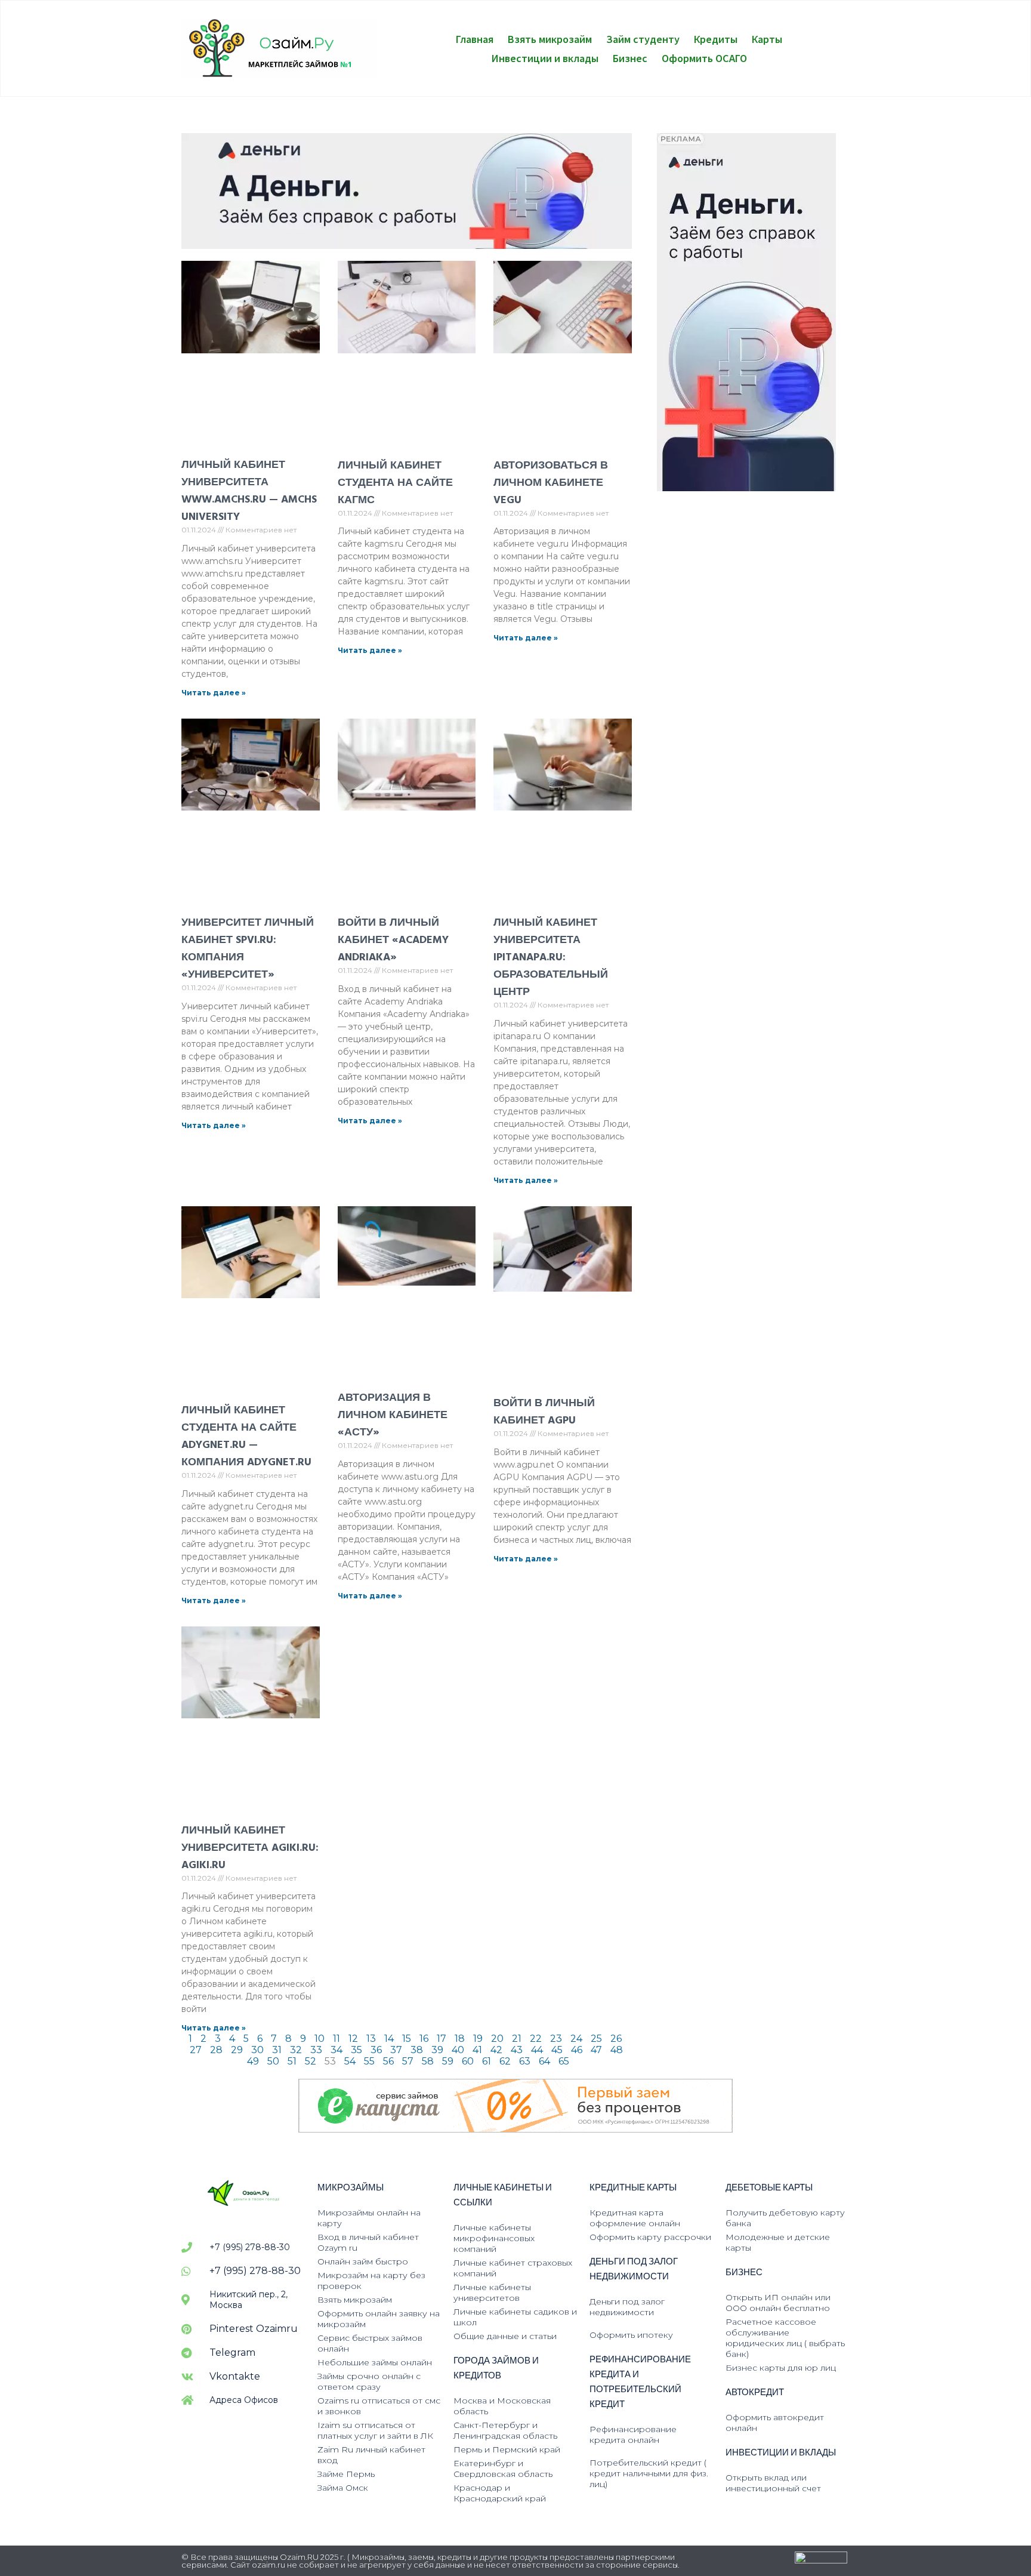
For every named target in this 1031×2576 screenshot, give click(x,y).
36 (376, 2050)
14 (389, 2039)
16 (424, 2039)
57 (408, 2061)
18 (460, 2039)
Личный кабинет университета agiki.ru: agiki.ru (250, 1848)
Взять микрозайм (550, 39)
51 (292, 2061)
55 (369, 2061)
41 (477, 2050)
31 (277, 2050)
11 (337, 2039)
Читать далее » (214, 693)
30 (257, 2050)
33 (316, 2050)
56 (388, 2061)
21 (517, 2039)
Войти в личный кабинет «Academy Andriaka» (393, 940)
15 (407, 2039)
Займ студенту (643, 39)
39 (437, 2050)
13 (371, 2039)
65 (564, 2061)
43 (517, 2050)
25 (596, 2039)
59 (448, 2061)
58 (428, 2061)
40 (458, 2050)
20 (497, 2039)
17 (442, 2039)
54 (350, 2061)
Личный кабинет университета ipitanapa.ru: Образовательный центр (551, 957)
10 (320, 2039)
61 (487, 2061)
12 (353, 2039)
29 (237, 2050)
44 (537, 2050)
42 (496, 2050)
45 (557, 2050)
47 (596, 2050)
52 (311, 2061)
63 (525, 2061)
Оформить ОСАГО (704, 58)
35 (356, 2050)
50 (273, 2061)
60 (468, 2061)
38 (417, 2050)
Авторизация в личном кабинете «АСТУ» (393, 1415)
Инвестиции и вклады (545, 58)
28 (216, 2050)
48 (617, 2050)
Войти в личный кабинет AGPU (544, 1412)
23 (556, 2039)
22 (536, 2039)
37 (396, 2050)
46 (577, 2050)
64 (544, 2061)
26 (616, 2039)
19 (478, 2039)
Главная (475, 39)
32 (296, 2050)
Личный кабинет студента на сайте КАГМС (395, 483)
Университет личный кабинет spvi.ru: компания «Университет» (248, 948)
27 (196, 2050)
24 (576, 2039)
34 (337, 2050)
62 (505, 2061)
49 (253, 2061)
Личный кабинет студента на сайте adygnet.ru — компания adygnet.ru (246, 1436)
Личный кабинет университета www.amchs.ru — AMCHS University (249, 491)
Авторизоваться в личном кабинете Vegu (551, 483)
